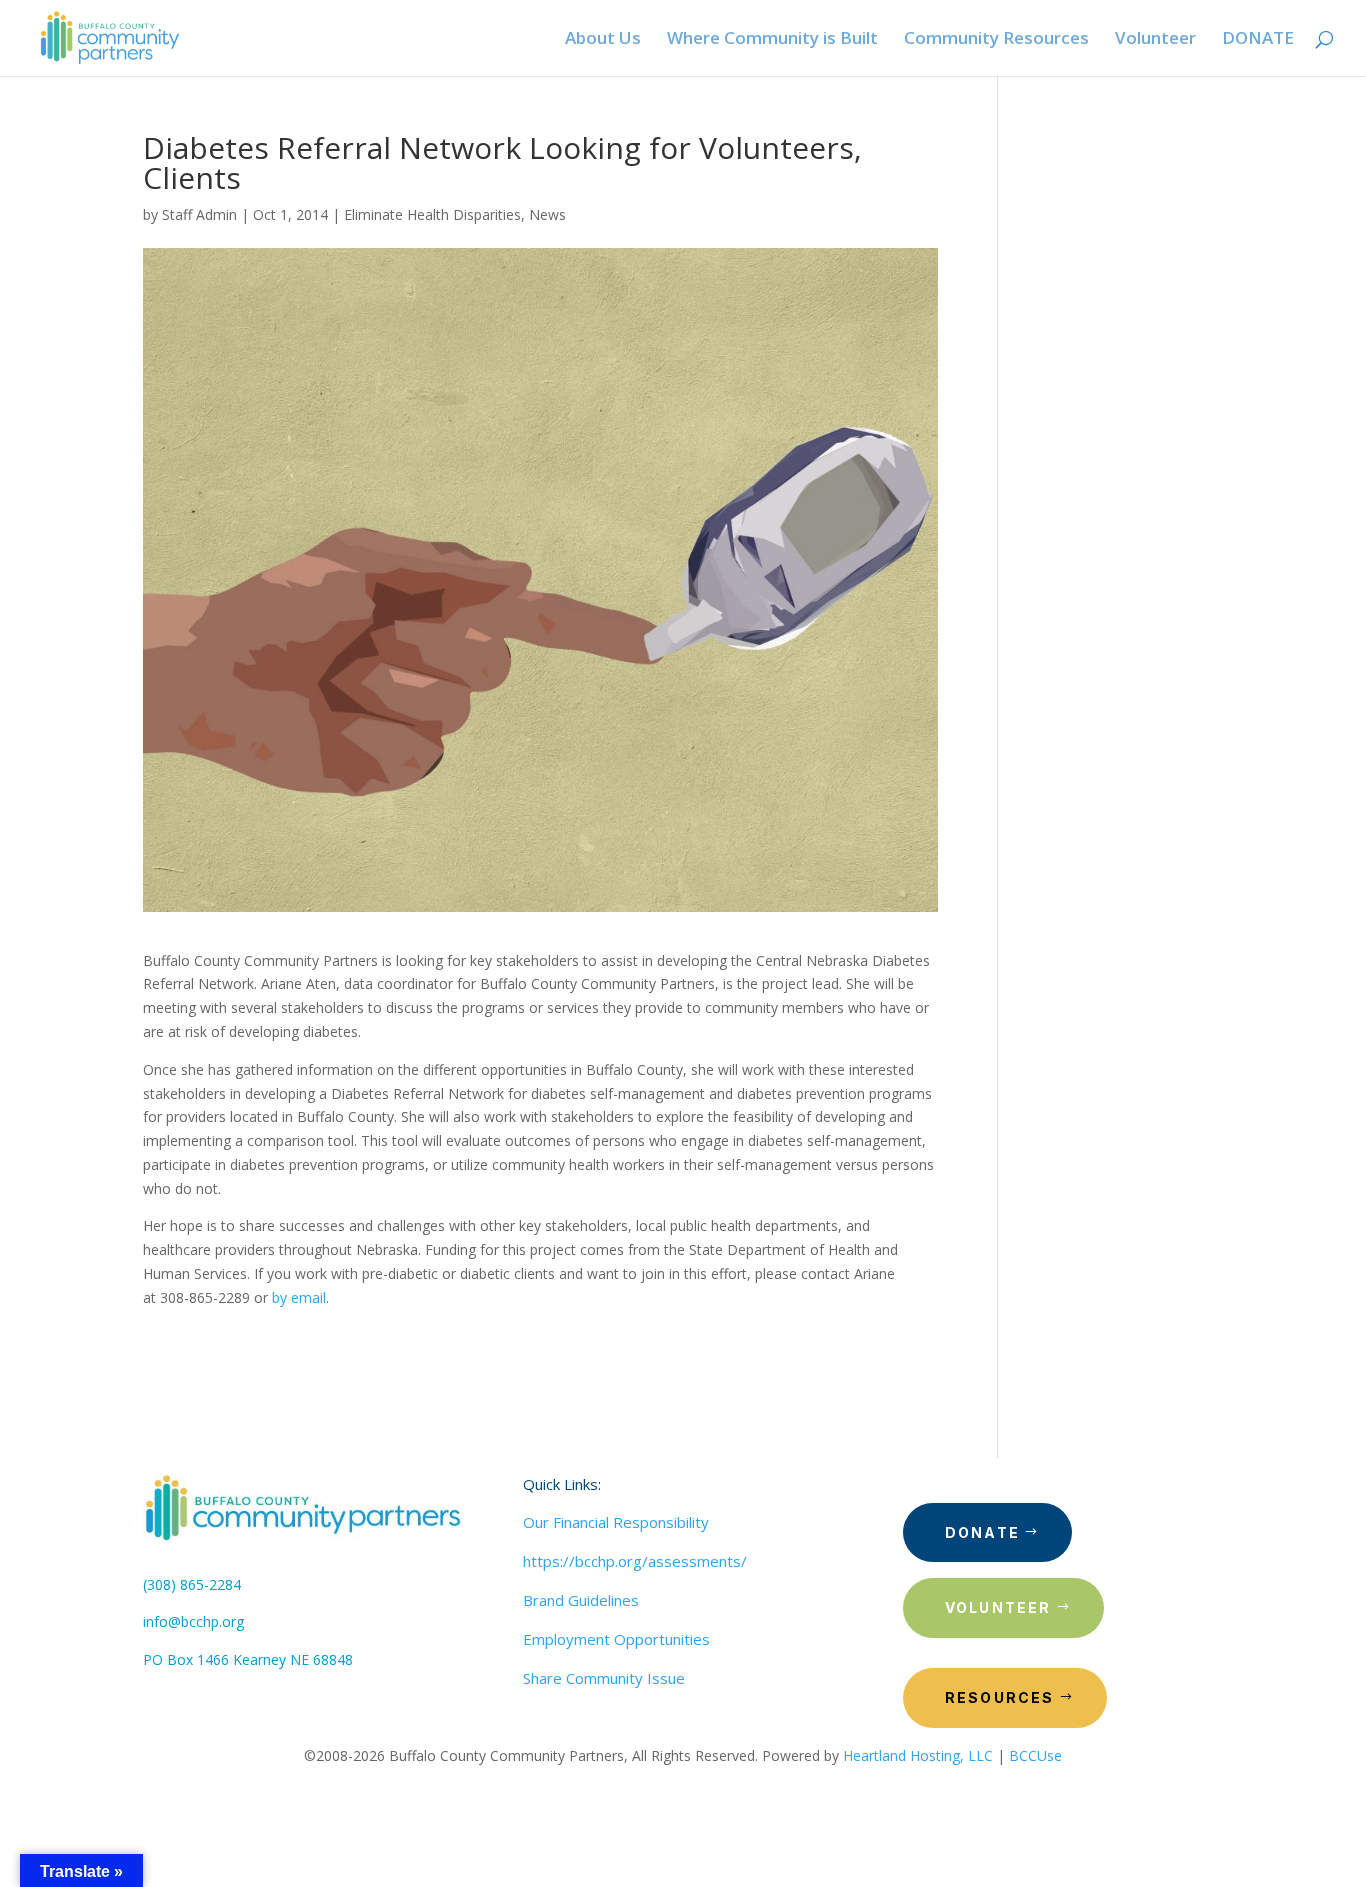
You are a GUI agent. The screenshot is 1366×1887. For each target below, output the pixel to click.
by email (299, 1297)
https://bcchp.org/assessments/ (635, 1561)
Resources (1000, 1697)
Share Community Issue (604, 1678)
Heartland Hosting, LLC (918, 1755)
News (547, 214)
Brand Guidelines (581, 1600)
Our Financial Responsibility (616, 1522)
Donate (982, 1532)
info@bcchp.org (193, 1621)
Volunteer (998, 1607)
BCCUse (1035, 1755)
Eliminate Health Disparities (432, 214)
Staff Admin (199, 214)
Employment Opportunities (616, 1639)
